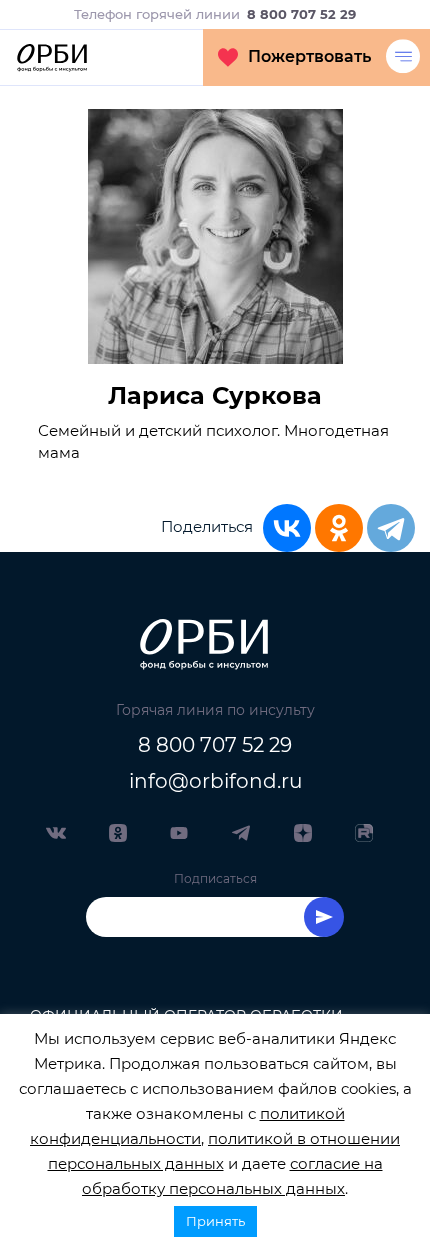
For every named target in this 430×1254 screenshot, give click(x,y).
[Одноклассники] (339, 528)
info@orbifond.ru (215, 781)
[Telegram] (391, 528)
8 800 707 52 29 (215, 745)
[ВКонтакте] (287, 528)
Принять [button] (215, 1221)
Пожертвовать (309, 56)
